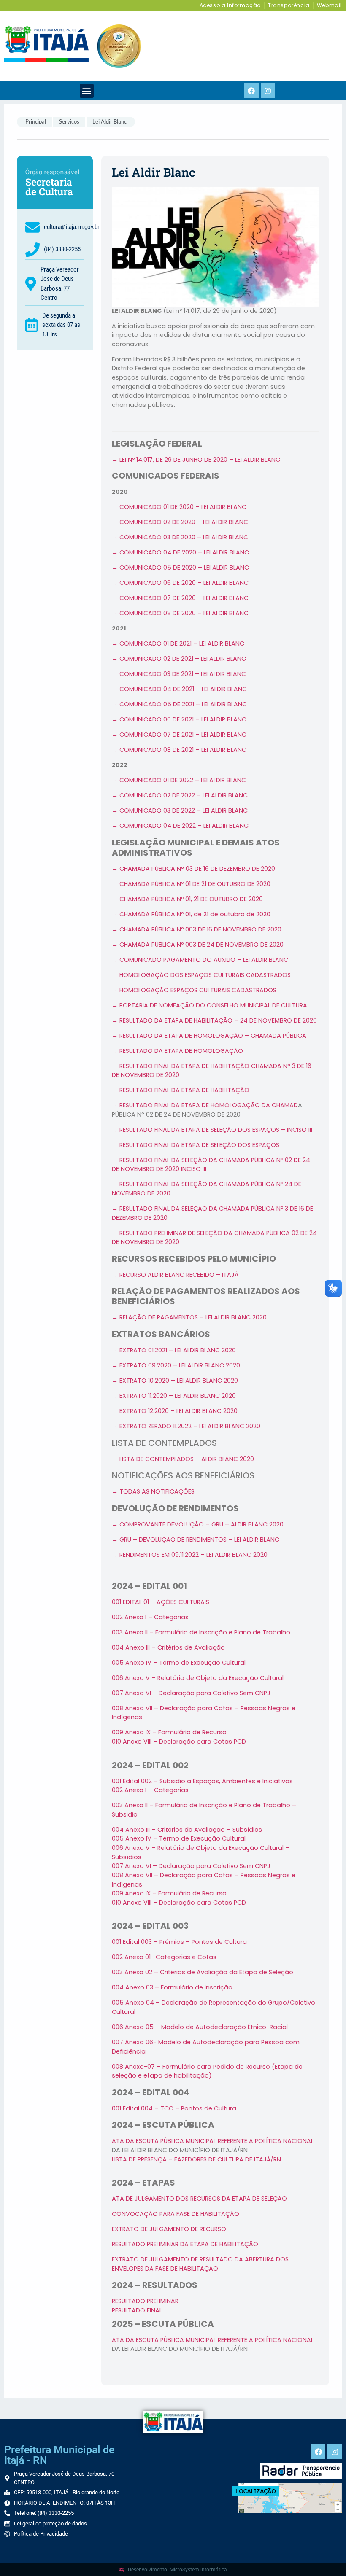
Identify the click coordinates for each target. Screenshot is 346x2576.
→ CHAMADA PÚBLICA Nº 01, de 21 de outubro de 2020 (191, 914)
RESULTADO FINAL (137, 2310)
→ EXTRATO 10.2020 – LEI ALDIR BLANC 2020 (175, 1381)
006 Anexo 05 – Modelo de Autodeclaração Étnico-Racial (200, 2027)
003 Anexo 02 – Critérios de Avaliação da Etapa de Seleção (203, 1972)
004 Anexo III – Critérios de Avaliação (168, 1647)
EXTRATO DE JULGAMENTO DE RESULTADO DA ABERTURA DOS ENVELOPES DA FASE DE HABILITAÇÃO (200, 2264)
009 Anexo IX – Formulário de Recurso (169, 1893)
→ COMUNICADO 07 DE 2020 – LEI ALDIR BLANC (180, 598)
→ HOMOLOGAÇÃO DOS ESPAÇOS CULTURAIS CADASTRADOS (201, 975)
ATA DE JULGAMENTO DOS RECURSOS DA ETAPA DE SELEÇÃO (199, 2199)
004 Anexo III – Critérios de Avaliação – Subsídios (187, 1830)
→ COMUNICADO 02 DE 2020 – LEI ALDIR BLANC (180, 522)
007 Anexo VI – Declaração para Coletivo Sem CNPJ (191, 1693)
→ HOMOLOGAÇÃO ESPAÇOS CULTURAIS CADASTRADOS (194, 990)
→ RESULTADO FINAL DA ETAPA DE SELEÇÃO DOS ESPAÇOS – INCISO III (212, 1130)
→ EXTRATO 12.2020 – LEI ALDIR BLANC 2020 (175, 1411)
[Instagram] (268, 91)
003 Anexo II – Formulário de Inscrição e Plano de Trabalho (201, 1632)
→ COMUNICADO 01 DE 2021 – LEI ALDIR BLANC (178, 643)
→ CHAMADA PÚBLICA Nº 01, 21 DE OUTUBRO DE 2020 (187, 899)
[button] (87, 91)
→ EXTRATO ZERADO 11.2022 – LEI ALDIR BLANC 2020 (186, 1426)
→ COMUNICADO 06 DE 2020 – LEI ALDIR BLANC (180, 583)
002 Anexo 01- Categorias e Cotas (164, 1957)
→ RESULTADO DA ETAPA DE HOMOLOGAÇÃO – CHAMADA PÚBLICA (209, 1036)
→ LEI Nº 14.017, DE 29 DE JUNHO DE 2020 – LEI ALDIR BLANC (196, 460)
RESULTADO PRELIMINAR (145, 2301)
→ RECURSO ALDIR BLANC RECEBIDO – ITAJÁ (175, 1275)
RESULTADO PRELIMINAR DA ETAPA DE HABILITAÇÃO (185, 2244)
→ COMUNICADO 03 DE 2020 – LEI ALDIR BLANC (180, 537)
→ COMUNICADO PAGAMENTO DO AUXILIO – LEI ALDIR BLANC (200, 960)
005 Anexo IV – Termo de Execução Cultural (179, 1663)
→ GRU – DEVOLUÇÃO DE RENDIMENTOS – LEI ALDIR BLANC (196, 1540)
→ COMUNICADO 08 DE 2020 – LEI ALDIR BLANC (180, 613)
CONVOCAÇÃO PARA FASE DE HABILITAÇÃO (176, 2214)
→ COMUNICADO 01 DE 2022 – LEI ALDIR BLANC (179, 780)
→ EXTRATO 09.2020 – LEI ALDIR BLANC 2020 (176, 1365)
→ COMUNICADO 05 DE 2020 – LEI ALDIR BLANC (180, 568)
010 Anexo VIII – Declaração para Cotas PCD (179, 1742)
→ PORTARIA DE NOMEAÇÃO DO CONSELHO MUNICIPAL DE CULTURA (209, 1005)
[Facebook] (251, 91)
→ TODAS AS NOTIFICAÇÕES (153, 1491)
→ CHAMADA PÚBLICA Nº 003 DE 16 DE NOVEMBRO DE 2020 (197, 929)
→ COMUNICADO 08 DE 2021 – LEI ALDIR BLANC (179, 750)
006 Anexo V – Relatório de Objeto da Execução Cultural (198, 1678)
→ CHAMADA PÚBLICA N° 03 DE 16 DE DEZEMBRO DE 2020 (193, 869)
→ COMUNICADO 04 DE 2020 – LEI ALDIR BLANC (180, 552)
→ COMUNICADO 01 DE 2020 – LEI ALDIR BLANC (179, 507)
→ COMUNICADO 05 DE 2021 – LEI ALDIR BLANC (179, 704)
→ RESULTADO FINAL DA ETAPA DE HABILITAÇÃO (181, 1090)
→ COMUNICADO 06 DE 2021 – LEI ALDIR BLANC (179, 719)
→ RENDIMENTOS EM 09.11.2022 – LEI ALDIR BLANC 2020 (190, 1555)
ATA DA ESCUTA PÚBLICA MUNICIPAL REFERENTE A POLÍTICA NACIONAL (213, 2141)
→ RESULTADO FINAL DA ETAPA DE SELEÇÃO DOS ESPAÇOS (196, 1145)
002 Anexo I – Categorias (150, 1617)
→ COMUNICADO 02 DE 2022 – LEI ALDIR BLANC (180, 795)
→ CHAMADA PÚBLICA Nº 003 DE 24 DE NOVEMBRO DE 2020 (198, 945)
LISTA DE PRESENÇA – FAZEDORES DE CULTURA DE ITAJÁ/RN (196, 2159)
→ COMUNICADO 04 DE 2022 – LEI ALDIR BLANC (180, 826)
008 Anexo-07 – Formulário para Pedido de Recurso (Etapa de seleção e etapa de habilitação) (207, 2071)
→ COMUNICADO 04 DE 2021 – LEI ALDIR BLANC (179, 689)
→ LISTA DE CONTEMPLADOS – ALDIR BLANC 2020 (183, 1459)
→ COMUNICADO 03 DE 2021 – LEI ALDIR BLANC (179, 674)
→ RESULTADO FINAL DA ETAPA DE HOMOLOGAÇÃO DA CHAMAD (205, 1105)
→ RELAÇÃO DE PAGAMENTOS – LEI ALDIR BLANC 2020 (189, 1317)
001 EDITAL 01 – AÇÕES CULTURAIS (161, 1602)
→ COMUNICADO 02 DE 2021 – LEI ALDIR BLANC (179, 659)
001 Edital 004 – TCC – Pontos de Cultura (174, 2108)
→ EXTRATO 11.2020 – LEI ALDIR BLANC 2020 (174, 1396)
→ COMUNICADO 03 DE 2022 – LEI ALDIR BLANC (180, 810)
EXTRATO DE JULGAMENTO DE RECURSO (169, 2229)
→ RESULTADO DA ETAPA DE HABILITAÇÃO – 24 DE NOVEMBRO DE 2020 (214, 1020)
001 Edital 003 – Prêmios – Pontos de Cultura (179, 1942)
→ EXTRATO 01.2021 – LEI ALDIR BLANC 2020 (174, 1350)
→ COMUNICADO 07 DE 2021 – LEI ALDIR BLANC (179, 735)
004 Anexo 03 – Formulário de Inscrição (172, 1987)
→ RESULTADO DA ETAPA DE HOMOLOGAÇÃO (177, 1051)
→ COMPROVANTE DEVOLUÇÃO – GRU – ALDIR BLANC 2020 (198, 1524)
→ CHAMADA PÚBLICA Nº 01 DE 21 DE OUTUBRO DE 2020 (191, 884)
